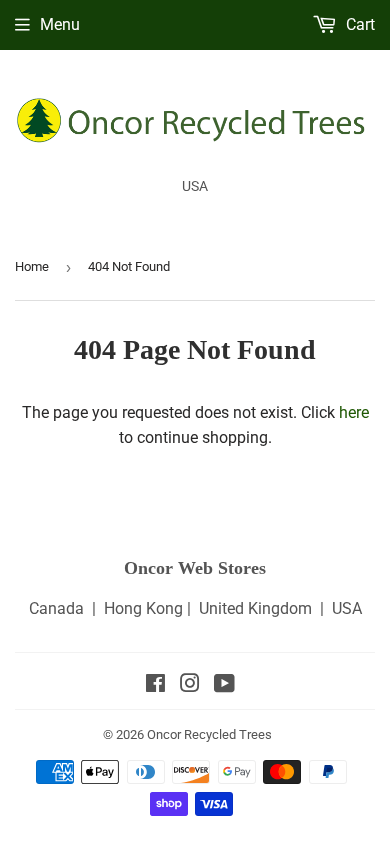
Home (32, 266)
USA (347, 608)
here (354, 412)
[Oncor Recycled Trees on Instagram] (190, 685)
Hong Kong (143, 608)
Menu (60, 24)
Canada (56, 608)
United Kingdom (255, 608)
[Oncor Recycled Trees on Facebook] (155, 685)
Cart (358, 24)
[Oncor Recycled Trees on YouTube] (224, 685)
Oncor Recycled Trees (209, 734)
